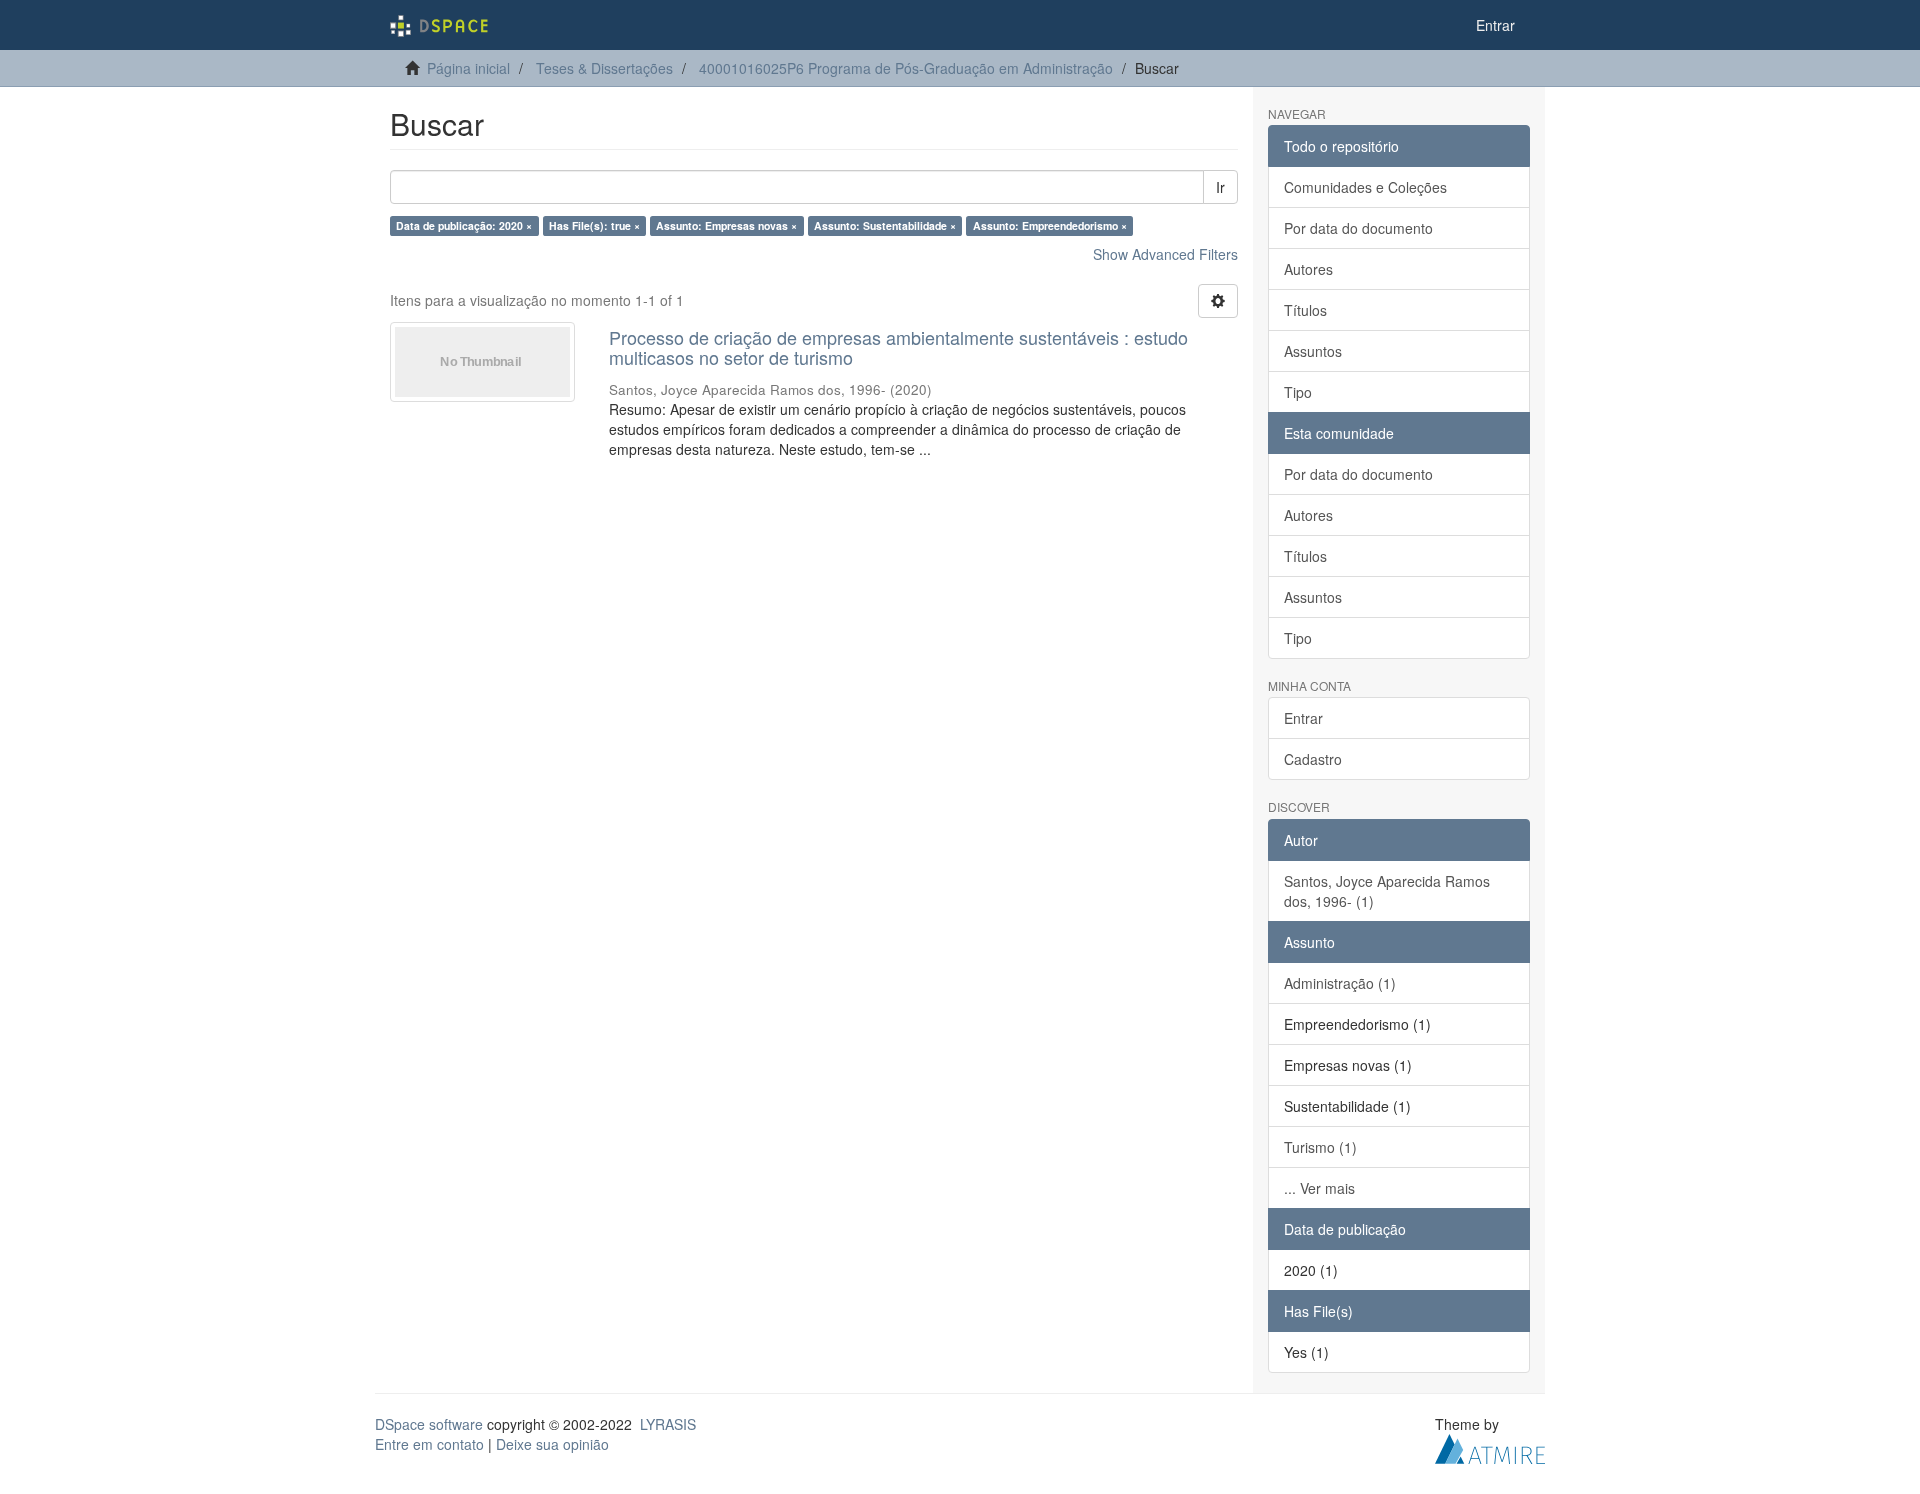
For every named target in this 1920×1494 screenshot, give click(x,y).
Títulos (1305, 310)
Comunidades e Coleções (1365, 187)
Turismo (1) (1320, 1147)
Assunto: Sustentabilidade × (885, 225)
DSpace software (429, 1424)
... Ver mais (1319, 1188)
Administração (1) (1340, 983)
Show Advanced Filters (1165, 254)
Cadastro (1313, 759)
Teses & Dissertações (604, 68)
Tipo (1298, 392)
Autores (1308, 269)
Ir (1220, 187)
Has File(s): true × (594, 225)
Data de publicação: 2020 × (464, 225)
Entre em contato (429, 1444)
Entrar (1303, 718)
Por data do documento (1358, 228)
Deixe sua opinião (552, 1444)
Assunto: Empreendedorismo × (1050, 225)
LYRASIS (668, 1424)
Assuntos (1313, 351)
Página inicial (468, 68)
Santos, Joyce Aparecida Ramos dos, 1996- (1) (1387, 891)
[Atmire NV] (1490, 1446)
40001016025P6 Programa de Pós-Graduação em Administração (906, 68)
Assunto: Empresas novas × (726, 225)
